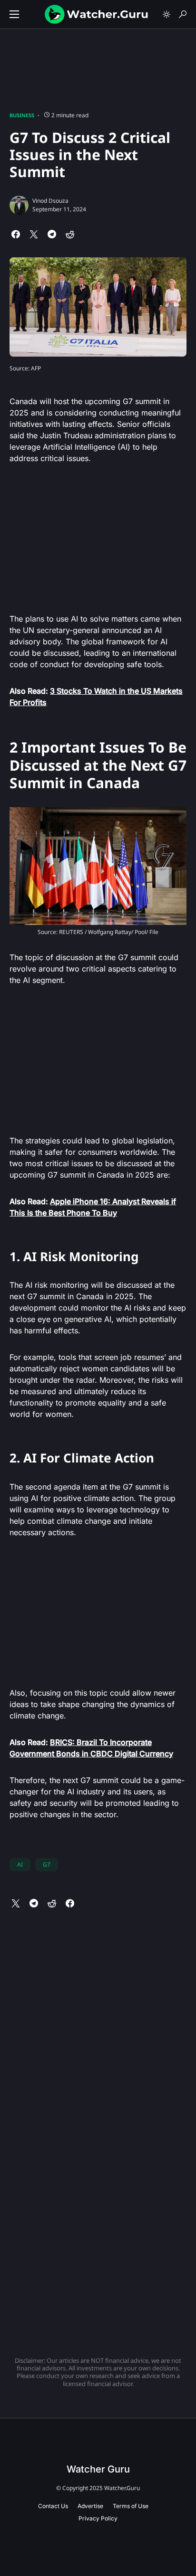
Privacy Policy (98, 2518)
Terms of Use (131, 2506)
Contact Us (53, 2506)
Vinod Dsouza (50, 201)
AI (20, 1864)
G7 (47, 1864)
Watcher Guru (98, 2469)
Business (22, 115)
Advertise (90, 2506)
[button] (14, 14)
